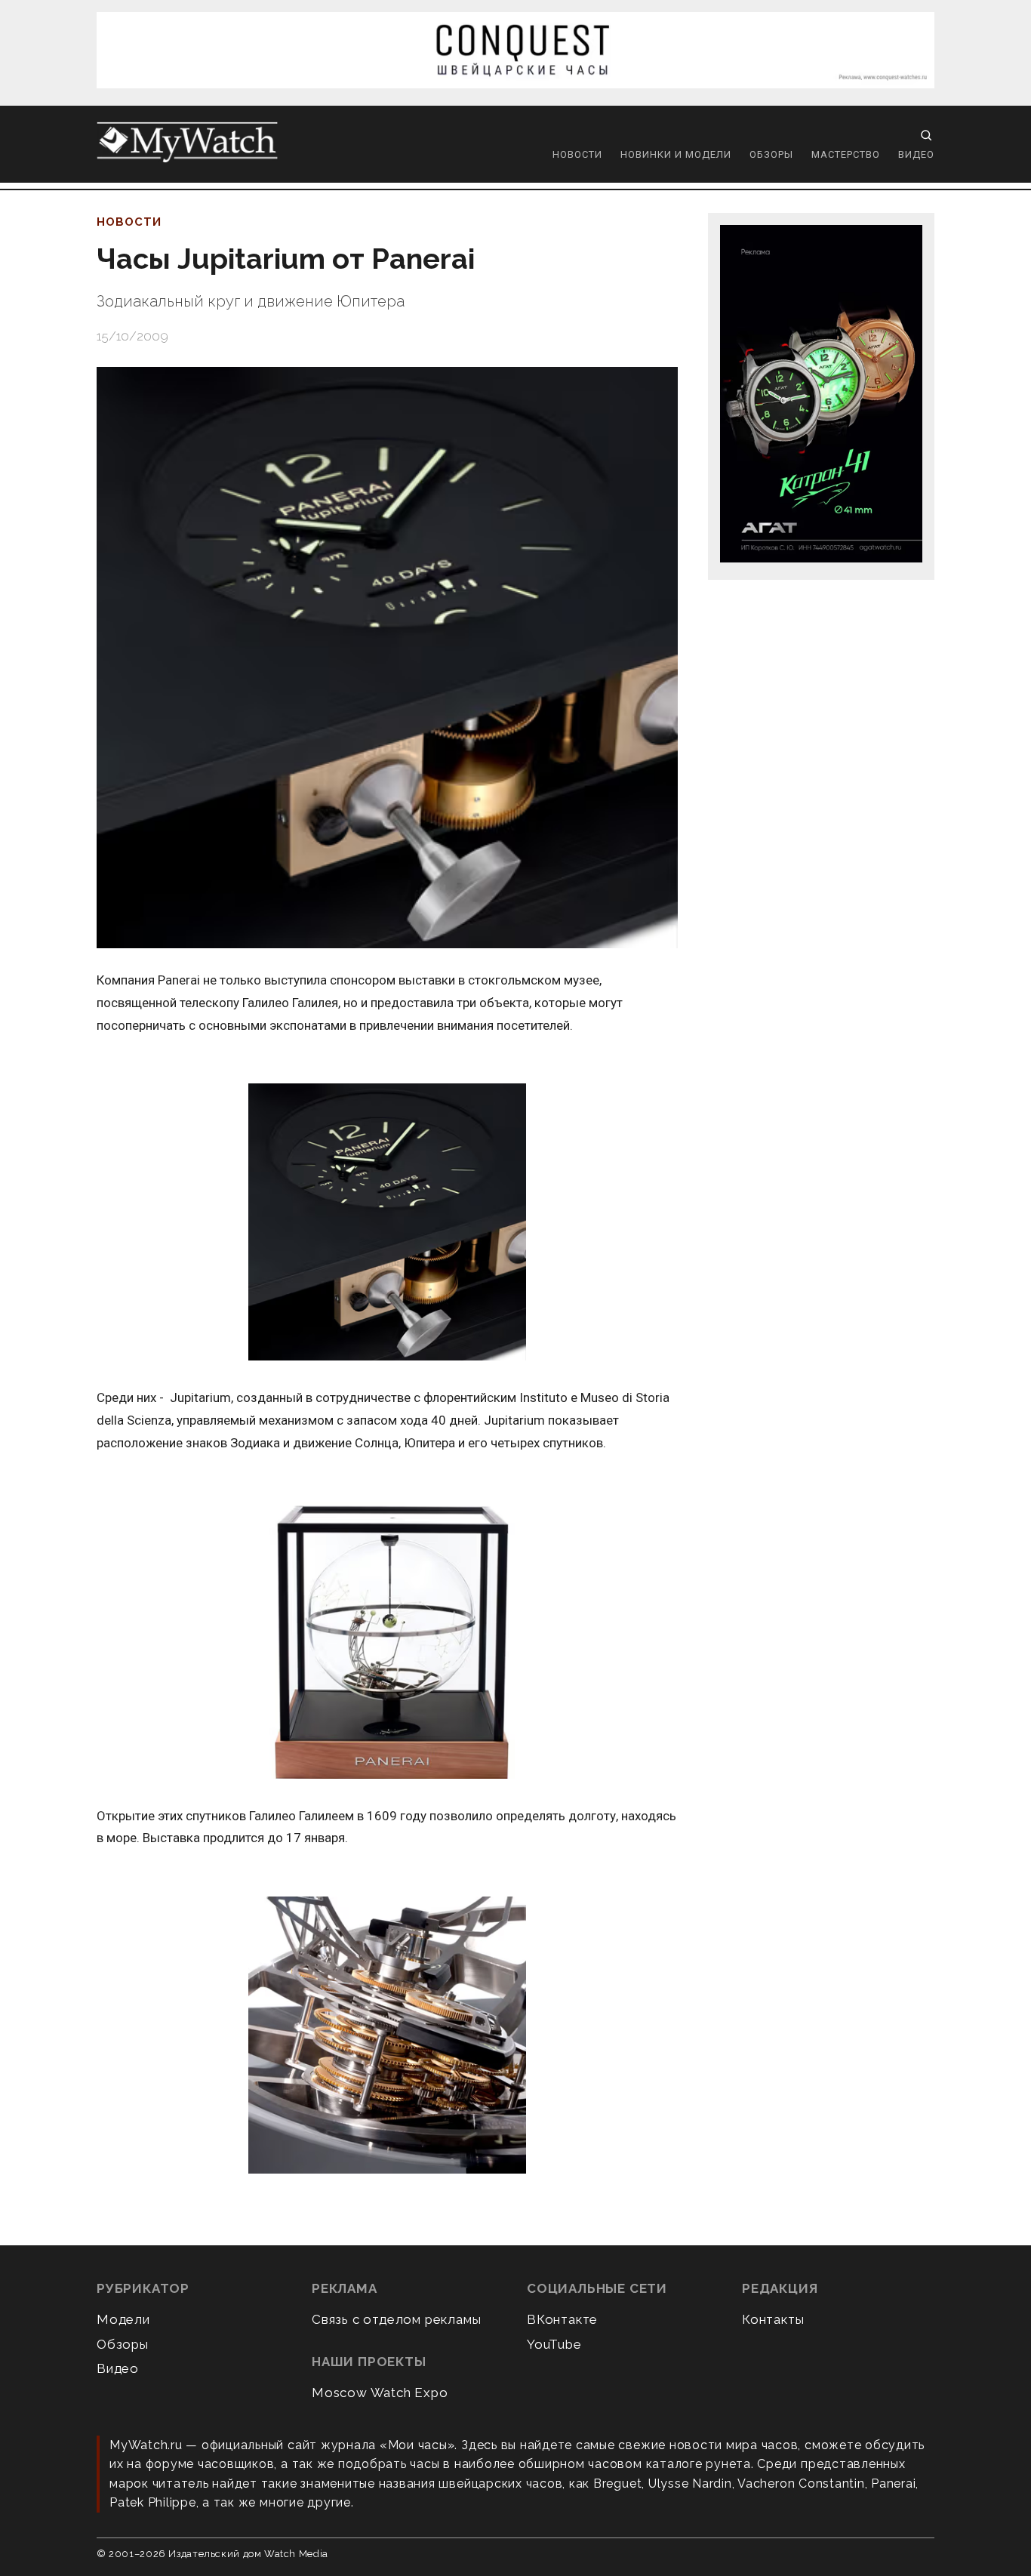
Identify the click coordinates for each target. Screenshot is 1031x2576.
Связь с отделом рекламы (396, 2319)
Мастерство (846, 154)
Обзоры (771, 154)
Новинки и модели (676, 154)
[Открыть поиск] (926, 135)
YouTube (554, 2344)
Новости (577, 154)
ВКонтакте (562, 2319)
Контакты (773, 2319)
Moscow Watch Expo (380, 2393)
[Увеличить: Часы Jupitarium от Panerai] (387, 658)
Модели (123, 2319)
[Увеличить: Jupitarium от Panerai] (387, 1223)
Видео (916, 154)
